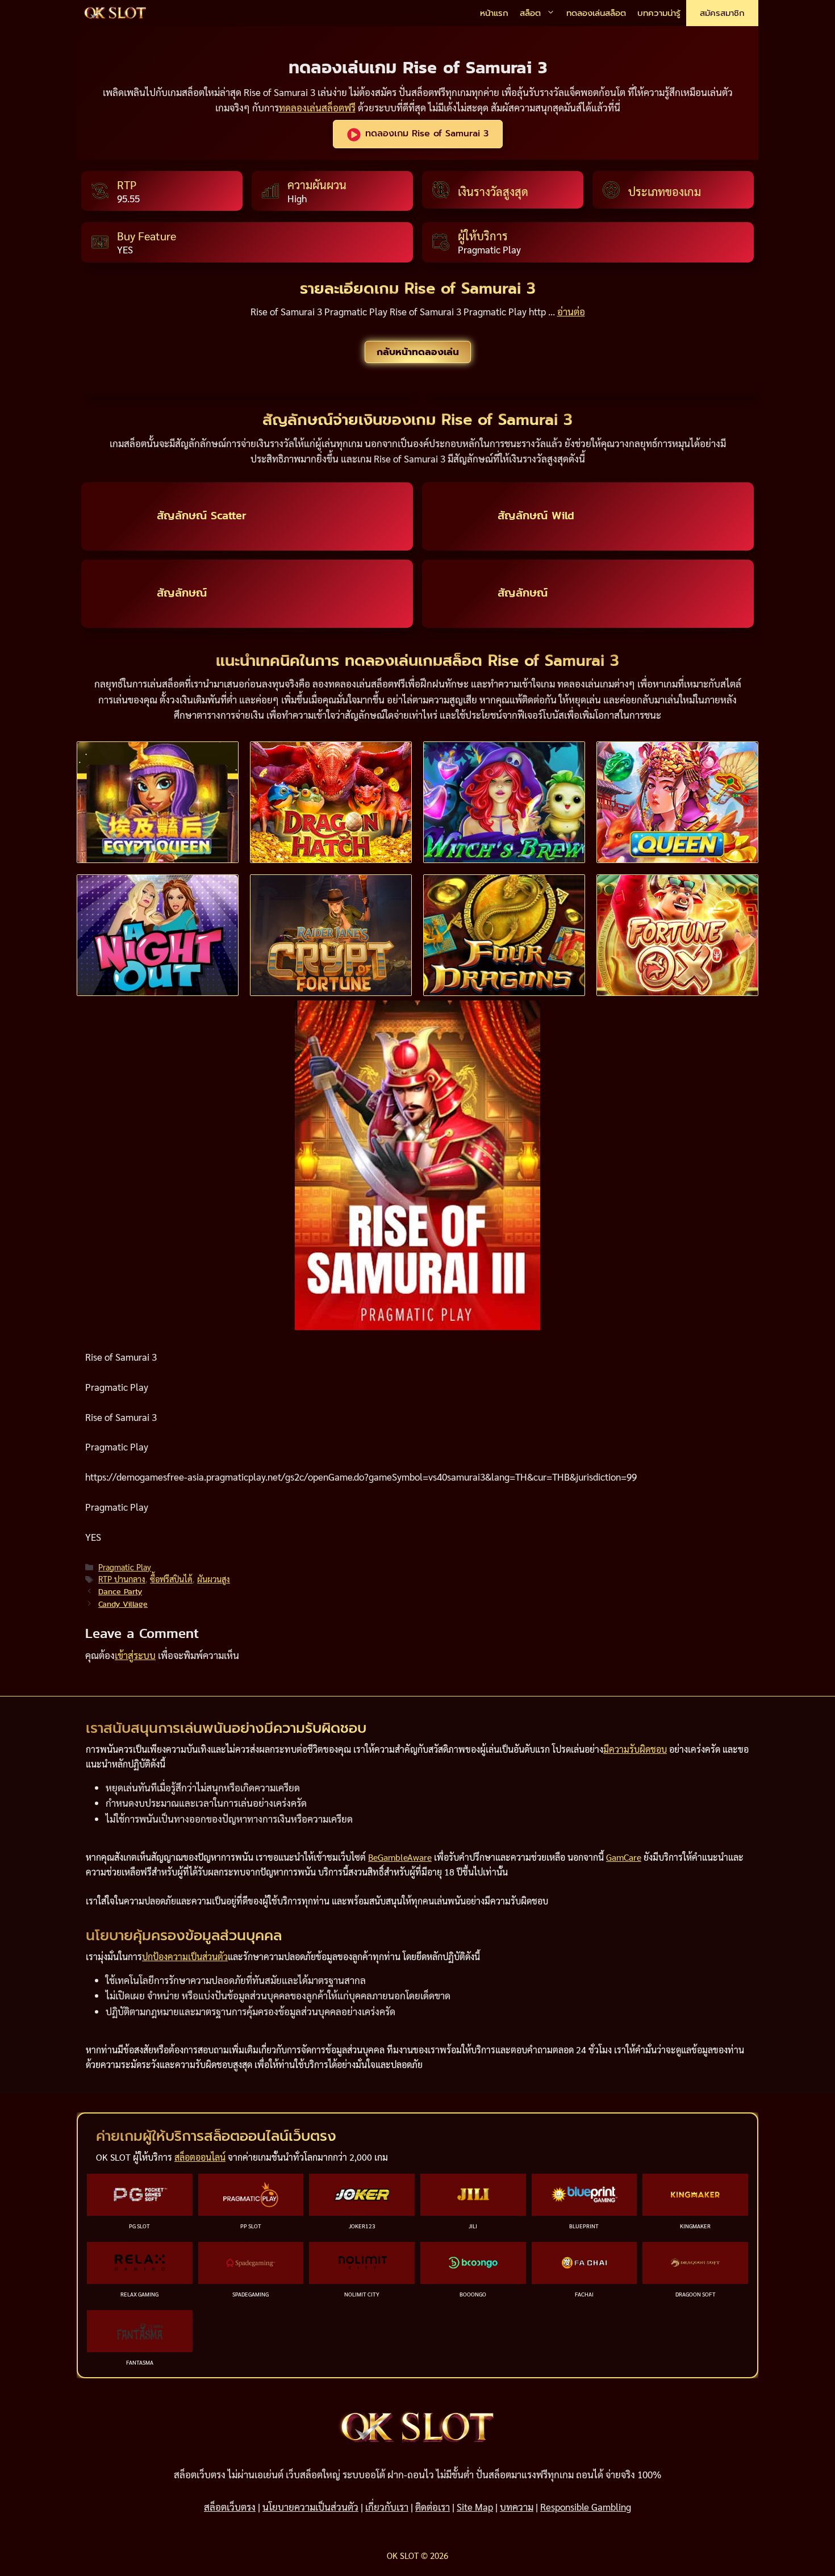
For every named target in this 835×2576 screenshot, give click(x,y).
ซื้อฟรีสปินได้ (171, 1579)
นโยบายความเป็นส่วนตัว (310, 2507)
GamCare (624, 1857)
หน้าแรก (494, 13)
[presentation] (158, 802)
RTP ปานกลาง (122, 1579)
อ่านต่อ (571, 311)
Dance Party (120, 1591)
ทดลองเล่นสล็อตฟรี (317, 107)
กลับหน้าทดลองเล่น (418, 352)
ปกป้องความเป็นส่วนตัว (185, 1956)
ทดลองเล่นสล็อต (596, 13)
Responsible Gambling (586, 2507)
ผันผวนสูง (214, 1579)
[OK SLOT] (115, 13)
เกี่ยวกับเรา (387, 2507)
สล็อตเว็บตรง (230, 2507)
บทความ (517, 2507)
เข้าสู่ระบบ (135, 1655)
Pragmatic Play (125, 1567)
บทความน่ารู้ (659, 13)
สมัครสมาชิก (722, 13)
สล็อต (530, 13)
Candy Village (123, 1604)
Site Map (475, 2507)
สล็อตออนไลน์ (200, 2157)
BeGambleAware (400, 1857)
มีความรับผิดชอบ (635, 1749)
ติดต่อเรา (433, 2507)
